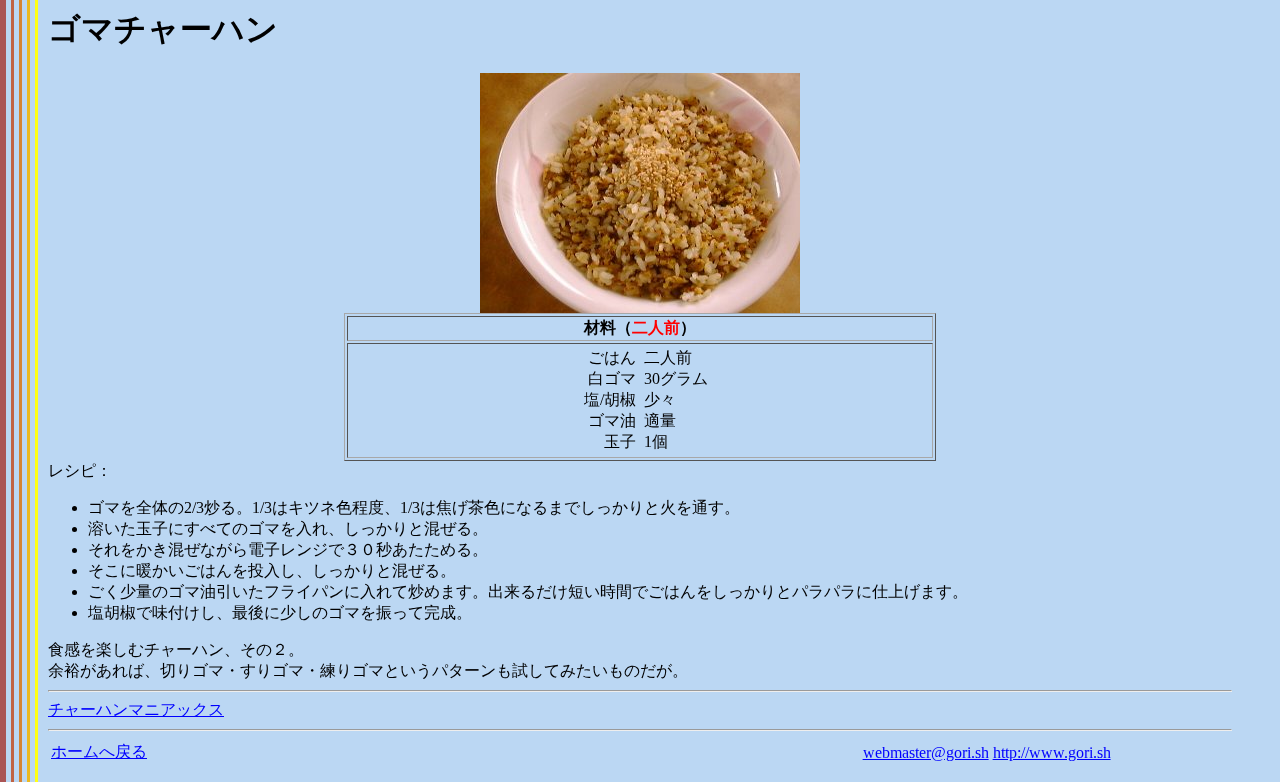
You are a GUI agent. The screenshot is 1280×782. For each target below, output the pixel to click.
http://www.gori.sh (1052, 752)
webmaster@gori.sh (926, 752)
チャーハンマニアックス (136, 709)
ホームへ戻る (99, 751)
